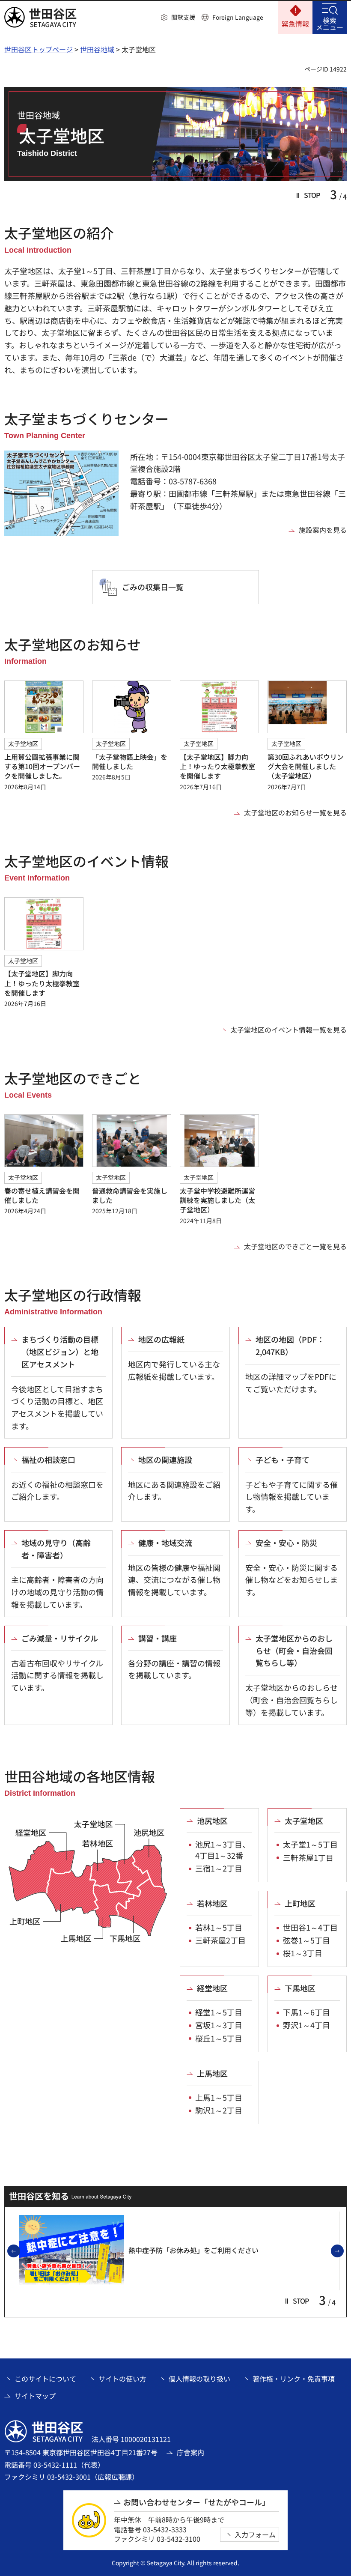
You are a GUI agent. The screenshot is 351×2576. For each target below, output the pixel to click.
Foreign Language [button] (238, 17)
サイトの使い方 (122, 2379)
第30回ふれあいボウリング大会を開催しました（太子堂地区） (306, 766)
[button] (178, 18)
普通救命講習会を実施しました (130, 1195)
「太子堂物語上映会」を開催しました (130, 761)
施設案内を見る (323, 530)
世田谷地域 (97, 49)
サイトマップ (35, 2396)
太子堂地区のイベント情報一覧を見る (289, 1030)
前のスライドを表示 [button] (20, 2251)
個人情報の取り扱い (199, 2379)
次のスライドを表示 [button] (343, 2251)
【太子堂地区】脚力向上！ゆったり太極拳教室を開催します (217, 766)
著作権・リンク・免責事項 (294, 2379)
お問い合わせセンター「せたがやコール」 (196, 2502)
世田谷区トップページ (39, 49)
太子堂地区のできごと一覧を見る (295, 1246)
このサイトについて (45, 2379)
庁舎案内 (190, 2452)
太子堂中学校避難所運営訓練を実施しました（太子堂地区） (217, 1200)
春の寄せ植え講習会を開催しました (42, 1195)
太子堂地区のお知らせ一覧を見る (295, 812)
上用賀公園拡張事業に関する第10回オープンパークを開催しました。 (42, 766)
